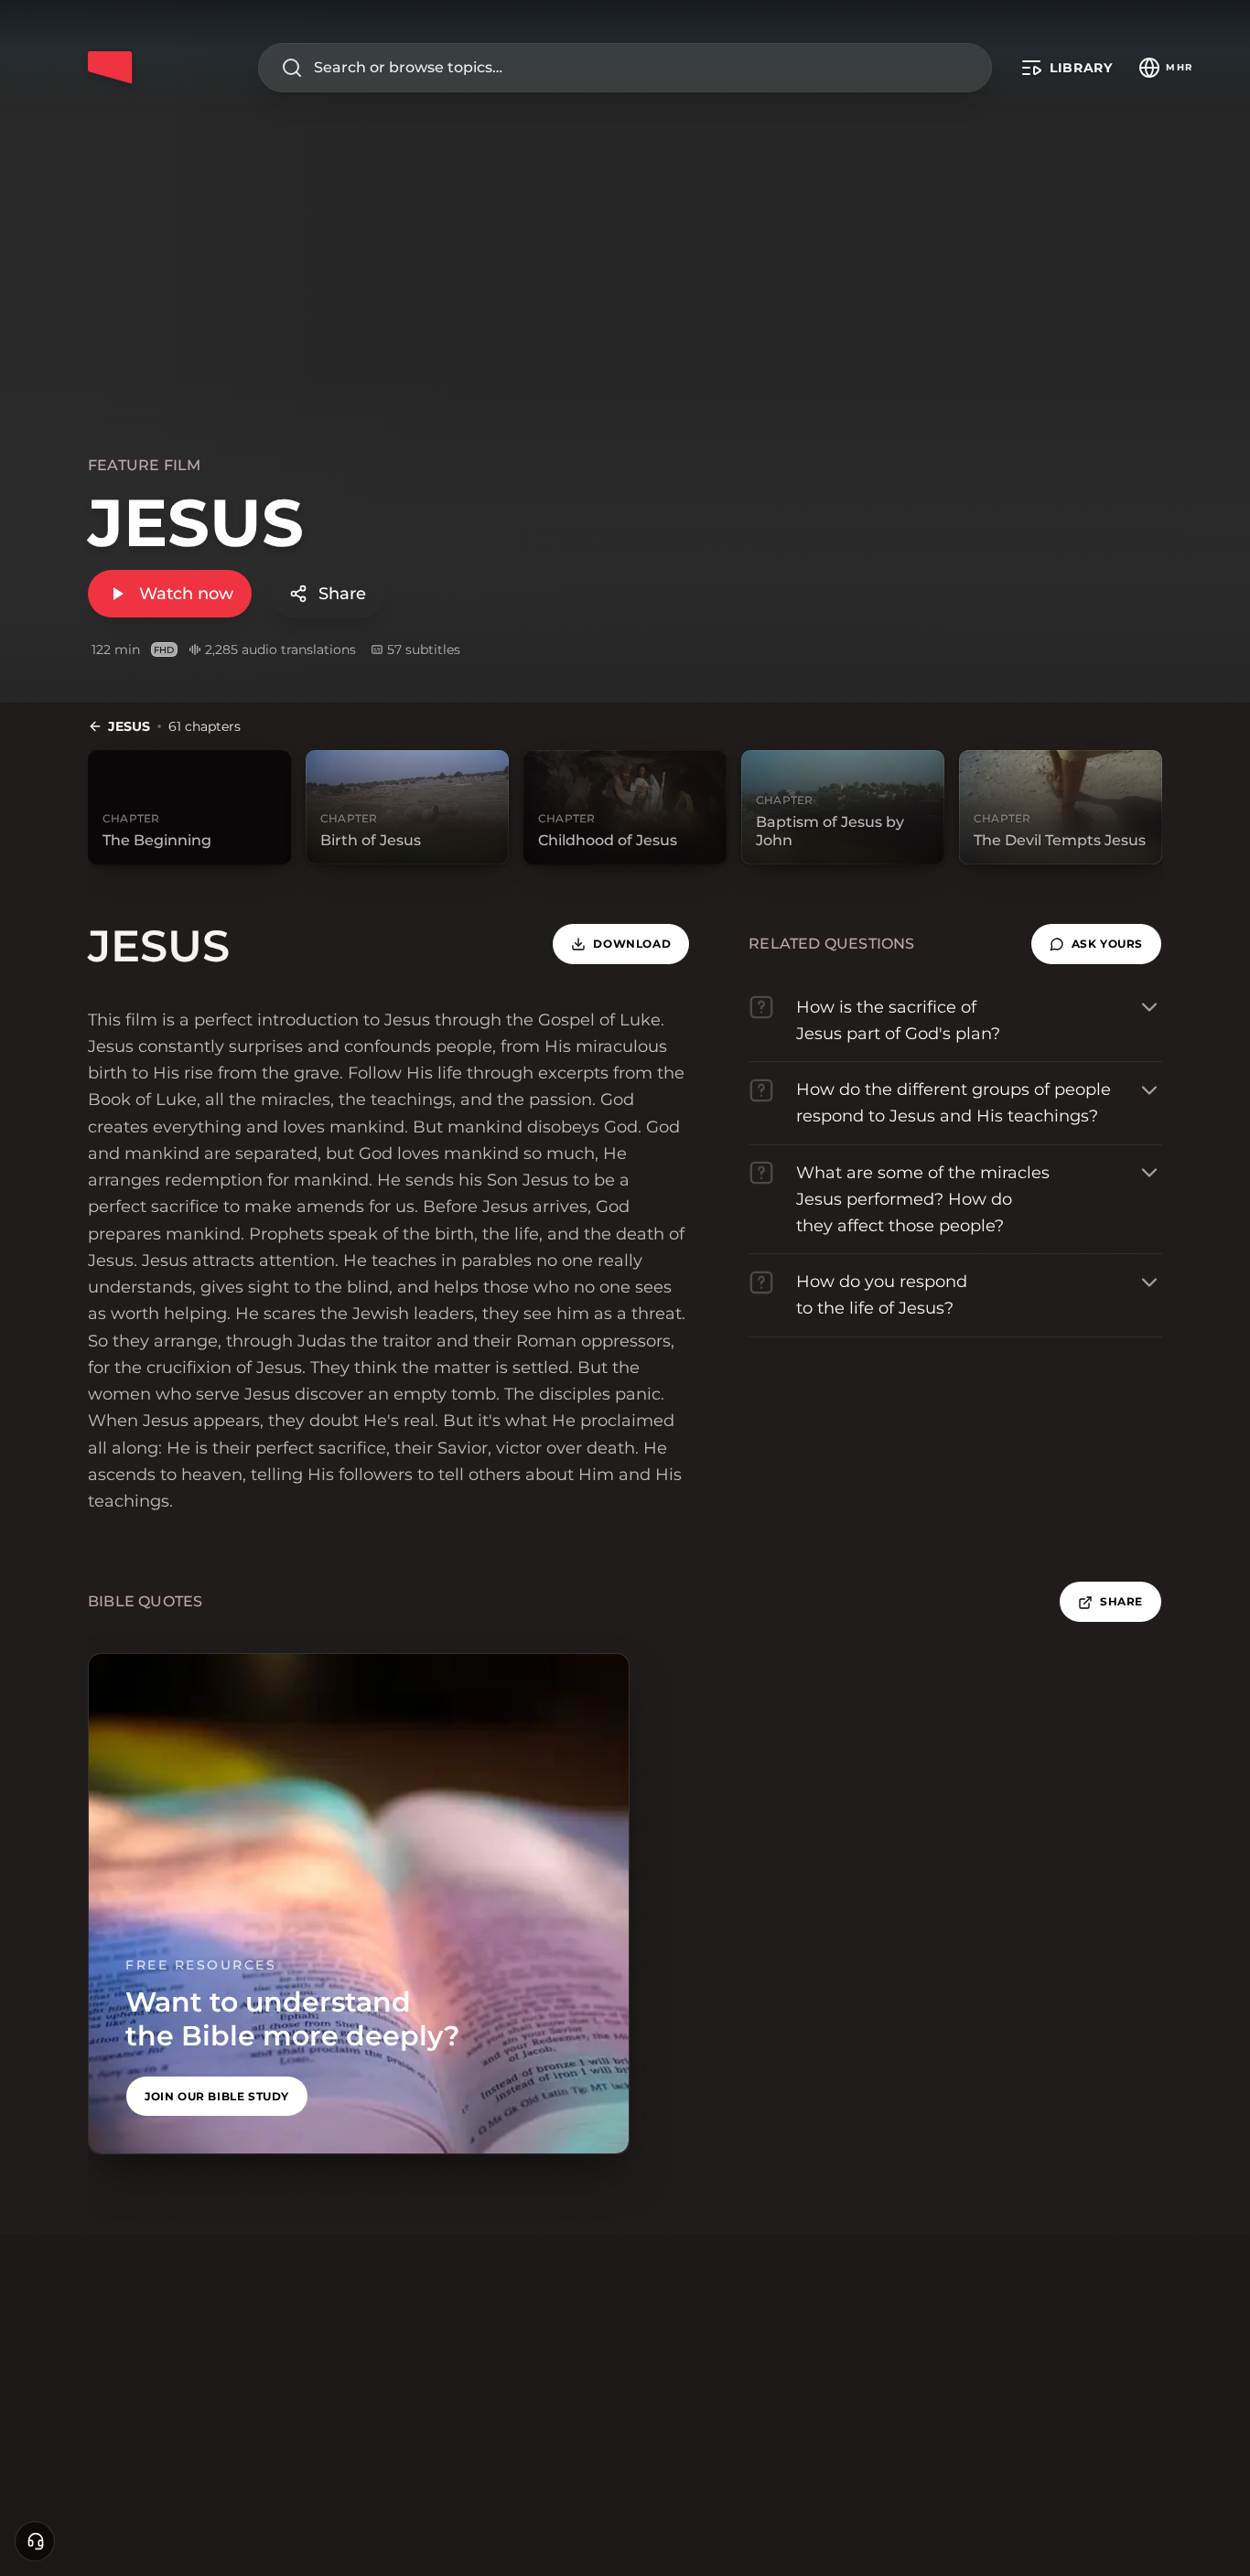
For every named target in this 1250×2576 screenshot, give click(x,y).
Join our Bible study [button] (217, 2096)
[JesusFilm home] (110, 68)
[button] (1096, 944)
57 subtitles (424, 649)
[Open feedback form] (35, 2541)
